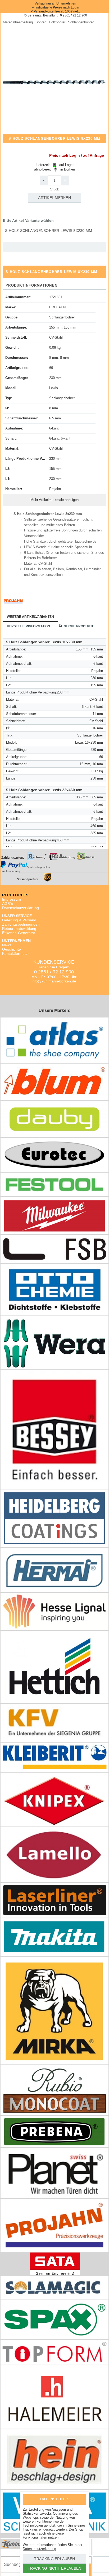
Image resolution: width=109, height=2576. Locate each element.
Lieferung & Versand (19, 920)
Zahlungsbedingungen (21, 924)
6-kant (54, 428)
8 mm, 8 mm (59, 358)
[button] (54, 82)
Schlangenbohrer (62, 317)
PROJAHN (57, 307)
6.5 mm (55, 418)
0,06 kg (55, 348)
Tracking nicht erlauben (55, 2568)
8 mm (54, 408)
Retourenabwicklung (19, 929)
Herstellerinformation (28, 626)
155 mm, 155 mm (63, 327)
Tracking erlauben (54, 2559)
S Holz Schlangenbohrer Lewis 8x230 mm (49, 231)
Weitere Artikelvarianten (30, 617)
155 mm (55, 469)
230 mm (55, 378)
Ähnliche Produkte (76, 626)
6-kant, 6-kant (60, 438)
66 (51, 368)
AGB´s (8, 904)
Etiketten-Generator (19, 933)
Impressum (12, 899)
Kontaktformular (15, 953)
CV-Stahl (56, 337)
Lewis (54, 388)
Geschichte (12, 949)
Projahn (55, 489)
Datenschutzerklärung (21, 908)
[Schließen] (78, 2499)
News (7, 945)
